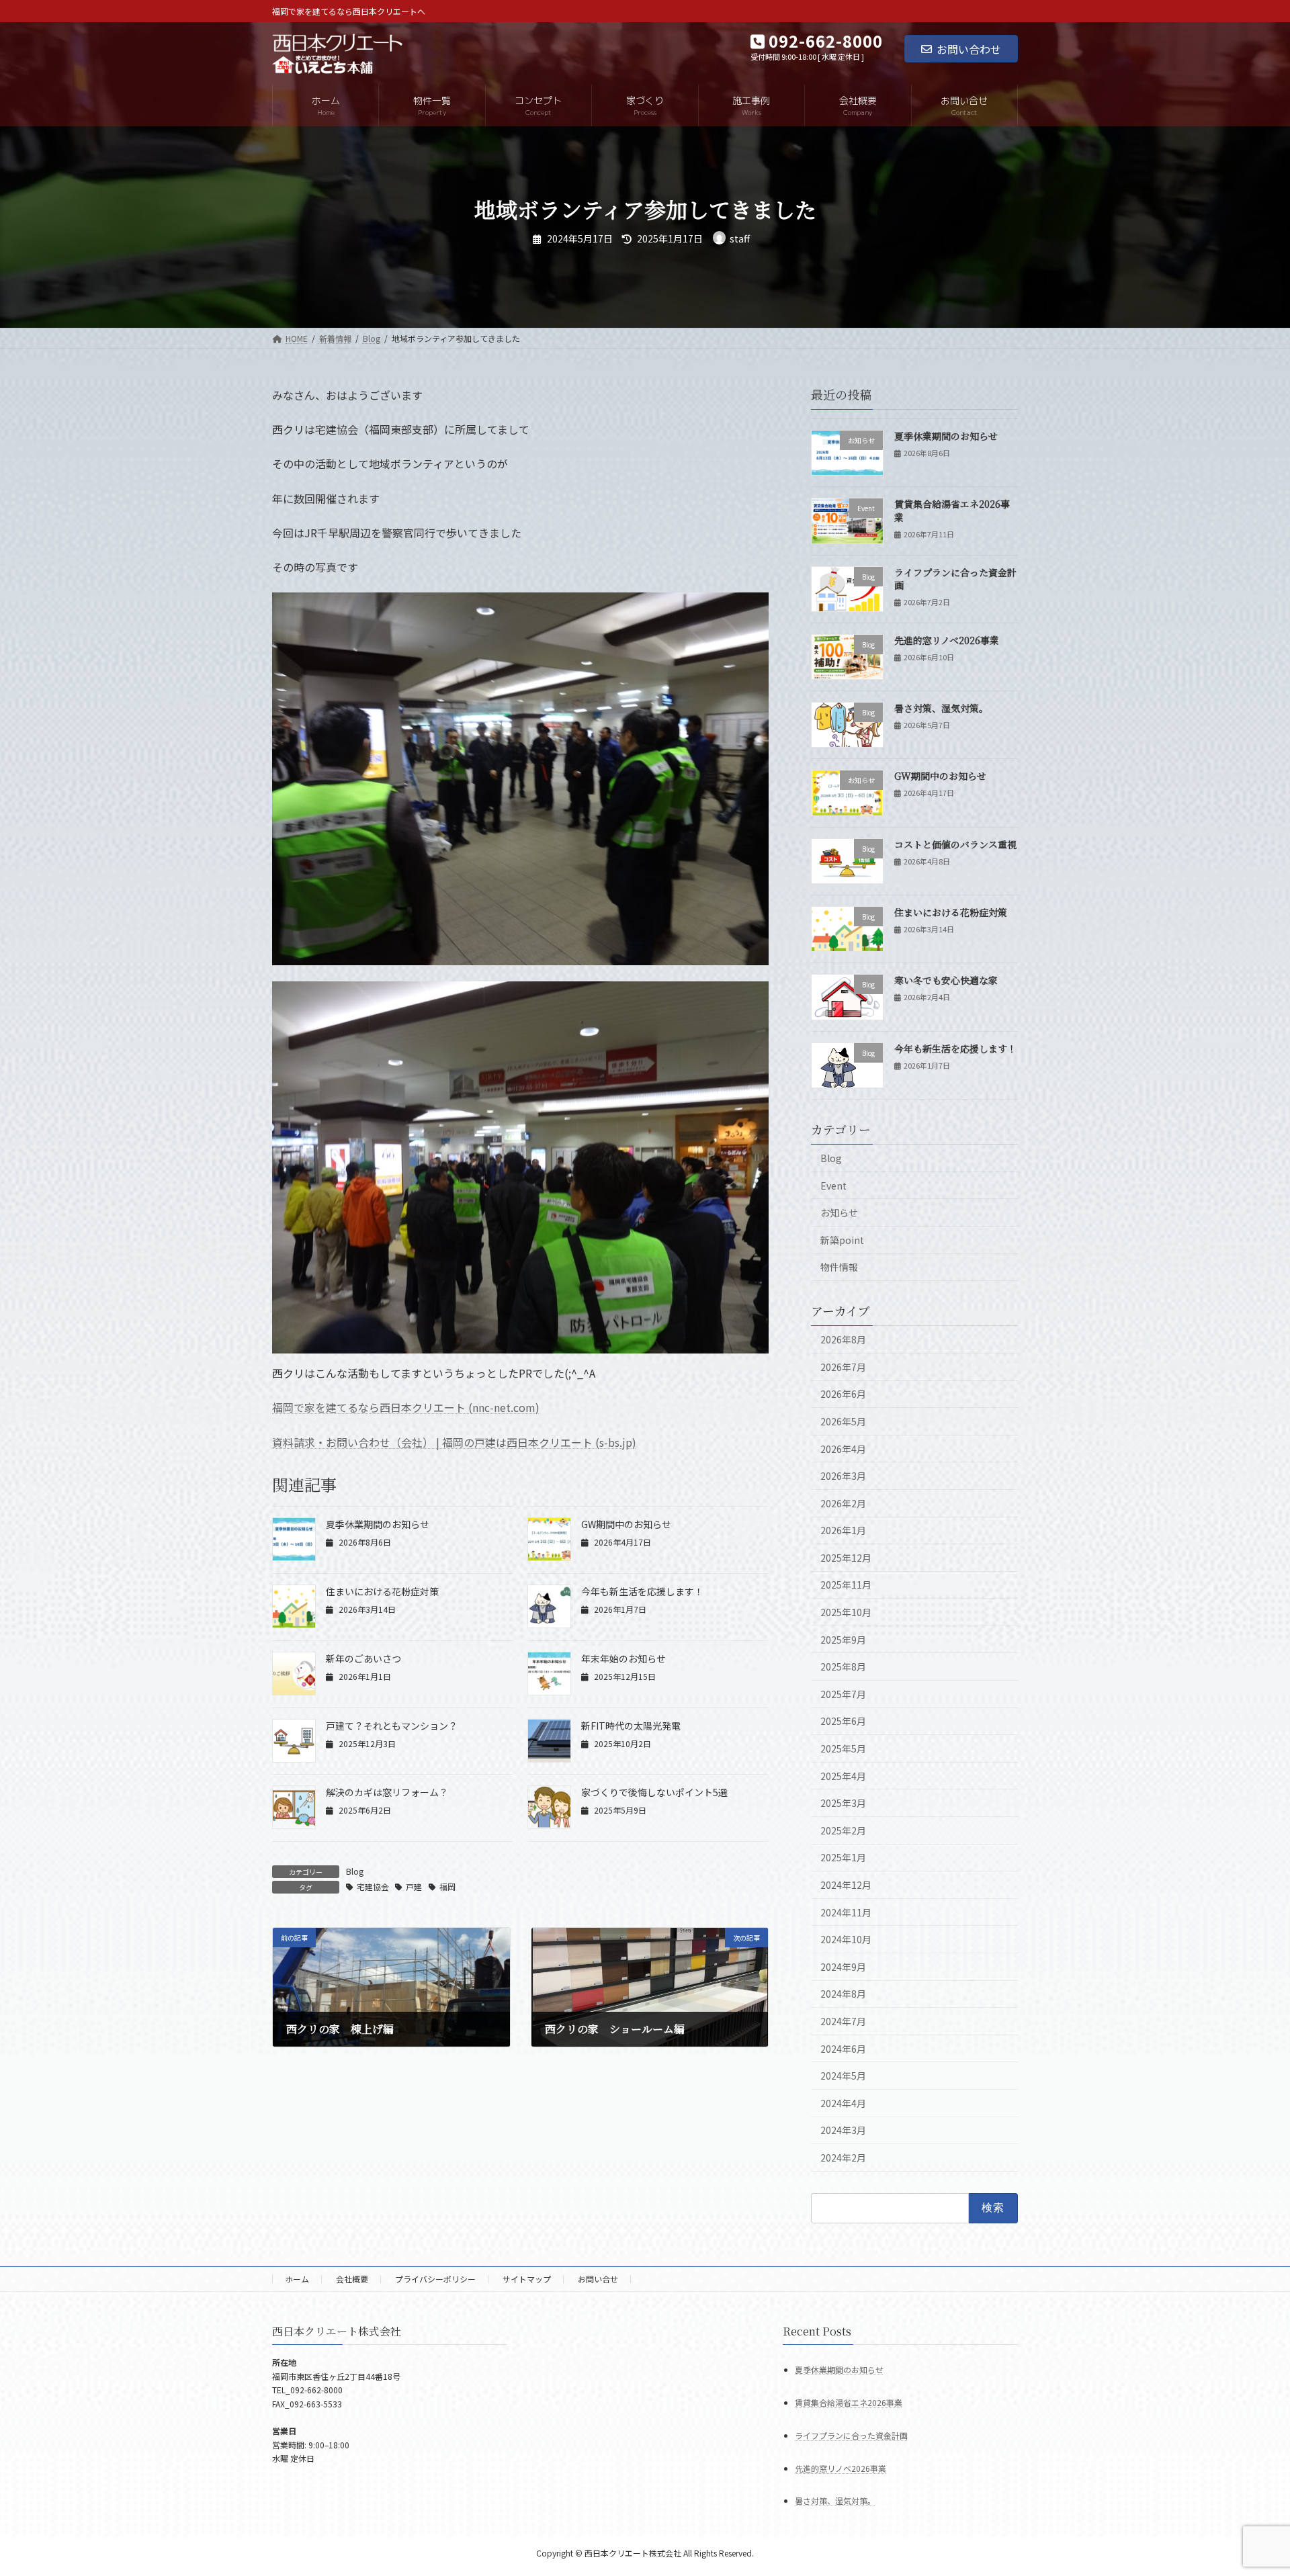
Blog (355, 1871)
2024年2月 (843, 2158)
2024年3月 (843, 2130)
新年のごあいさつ (363, 1658)
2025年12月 (846, 1558)
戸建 (414, 1886)
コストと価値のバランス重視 (955, 844)
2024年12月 (846, 1885)
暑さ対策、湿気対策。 (941, 708)
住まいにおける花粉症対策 (382, 1591)
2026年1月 (843, 1530)
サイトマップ (527, 2279)
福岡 (447, 1886)
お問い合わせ (969, 49)
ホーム (297, 2279)
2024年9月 (843, 1967)
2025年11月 (846, 1585)
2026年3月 (843, 1476)
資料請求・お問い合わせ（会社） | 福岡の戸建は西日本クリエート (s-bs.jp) (454, 1442)
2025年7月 (843, 1694)
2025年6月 (843, 1721)
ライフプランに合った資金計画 (955, 579)
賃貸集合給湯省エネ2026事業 (952, 510)
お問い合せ (598, 2279)
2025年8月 (843, 1667)
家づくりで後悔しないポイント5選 (654, 1792)
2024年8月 (843, 1994)
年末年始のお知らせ (623, 1658)
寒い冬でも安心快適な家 (946, 980)
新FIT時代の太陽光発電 (631, 1726)
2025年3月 (843, 1803)
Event (833, 1186)
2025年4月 (843, 1776)
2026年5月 (843, 1421)
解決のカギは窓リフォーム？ (387, 1792)
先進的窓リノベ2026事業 (947, 640)
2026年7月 (843, 1367)
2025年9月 (843, 1640)
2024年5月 (843, 2076)
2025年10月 (846, 1612)
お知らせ (839, 1212)
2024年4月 (843, 2103)
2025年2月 (843, 1830)
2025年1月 (843, 1857)
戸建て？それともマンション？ (392, 1726)
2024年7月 (843, 2021)
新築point (842, 1240)
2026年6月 (843, 1394)
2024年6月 (843, 2049)
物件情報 (839, 1267)
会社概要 (352, 2279)
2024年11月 (846, 1912)
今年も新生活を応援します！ (642, 1591)
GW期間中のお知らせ (626, 1524)
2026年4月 (843, 1449)
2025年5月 (843, 1748)
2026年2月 (843, 1503)
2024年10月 (846, 1939)
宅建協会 (373, 1886)
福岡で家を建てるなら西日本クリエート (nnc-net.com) (406, 1407)
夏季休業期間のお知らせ (378, 1524)
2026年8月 (843, 1339)
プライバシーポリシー (435, 2279)
